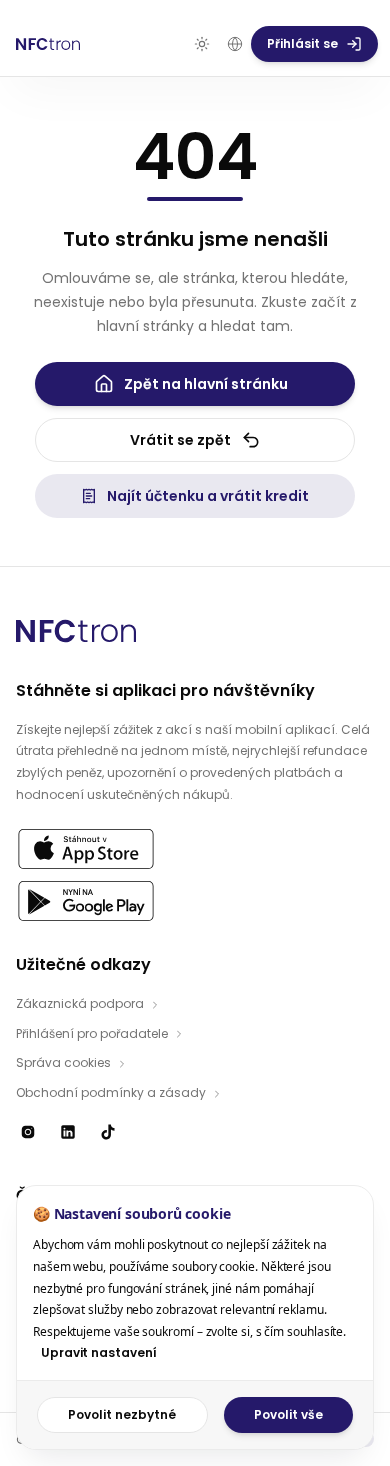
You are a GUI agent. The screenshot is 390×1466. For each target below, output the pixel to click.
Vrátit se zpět (180, 440)
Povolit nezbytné (122, 1414)
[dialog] (195, 1317)
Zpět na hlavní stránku (206, 384)
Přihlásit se (302, 43)
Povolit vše (288, 1414)
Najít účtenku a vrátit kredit (208, 496)
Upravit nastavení (99, 1352)
